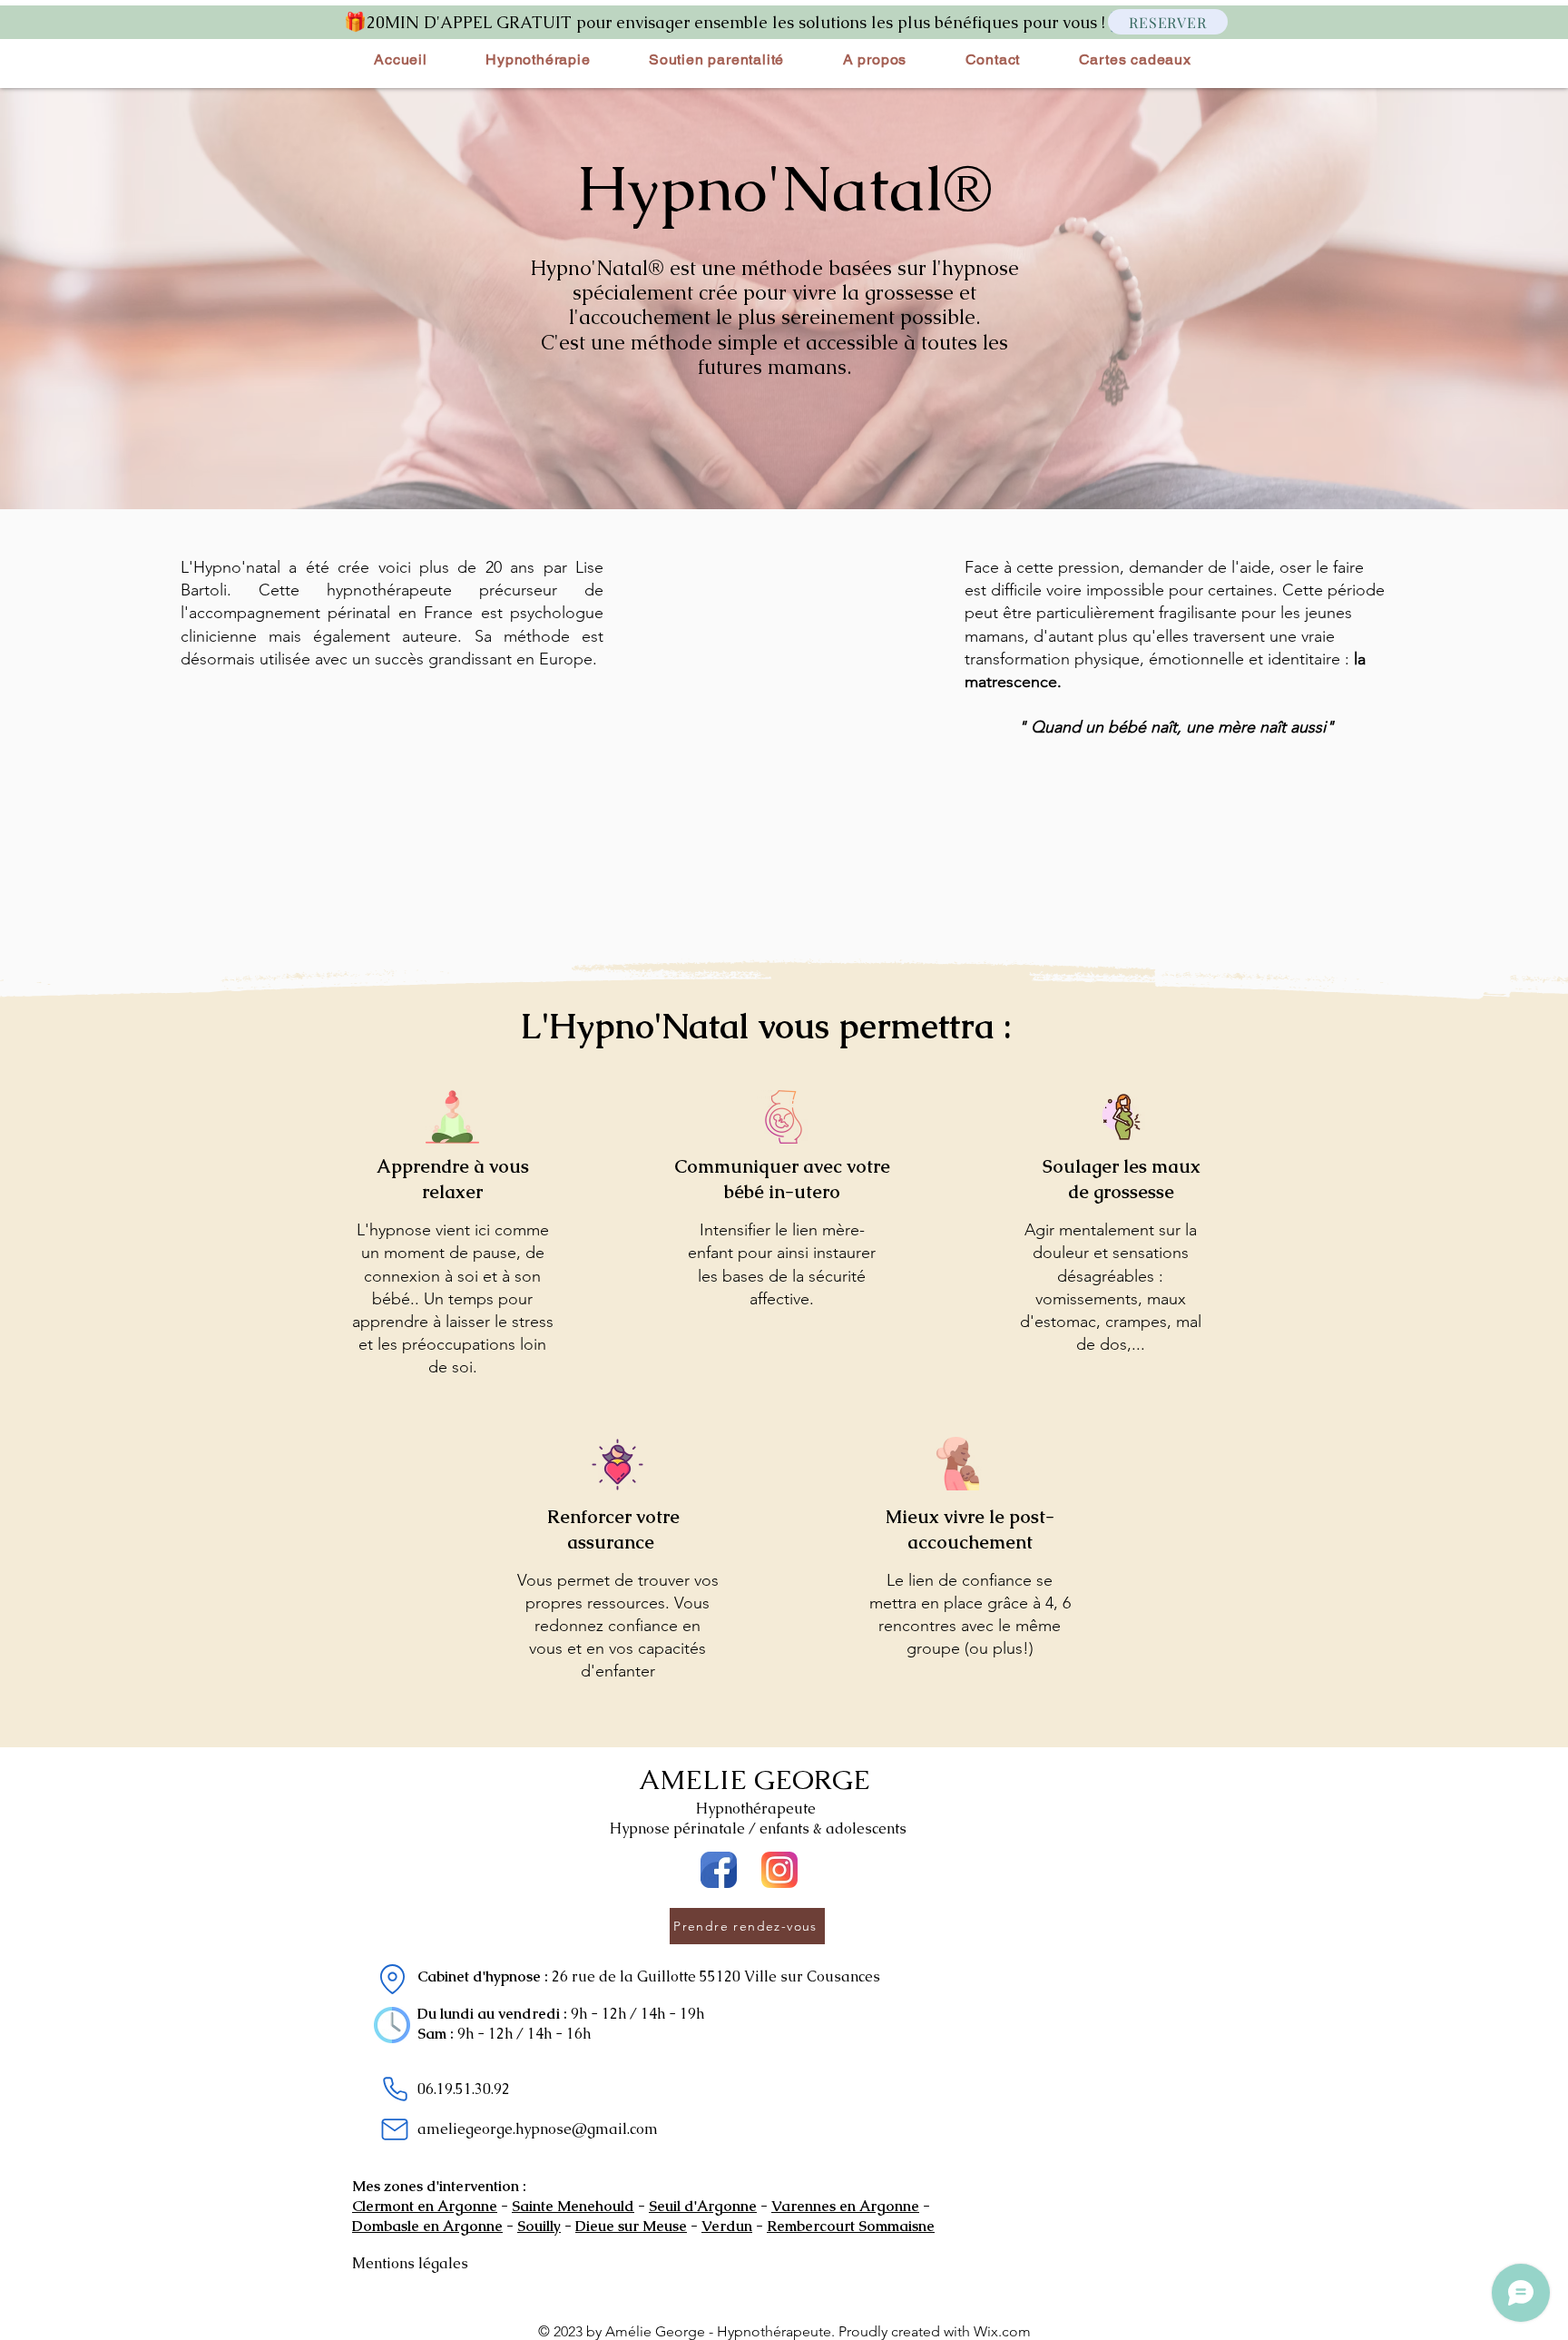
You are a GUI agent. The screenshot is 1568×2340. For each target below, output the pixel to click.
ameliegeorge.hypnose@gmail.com (538, 2129)
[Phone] (395, 2089)
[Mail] (395, 2129)
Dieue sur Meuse (631, 2226)
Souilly (539, 2226)
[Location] (392, 1979)
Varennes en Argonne (845, 2206)
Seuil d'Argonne (703, 2206)
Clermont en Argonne (425, 2206)
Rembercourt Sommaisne (851, 2226)
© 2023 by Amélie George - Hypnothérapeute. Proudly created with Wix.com (784, 2331)
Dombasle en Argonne (427, 2226)
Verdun (727, 2226)
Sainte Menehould (573, 2206)
